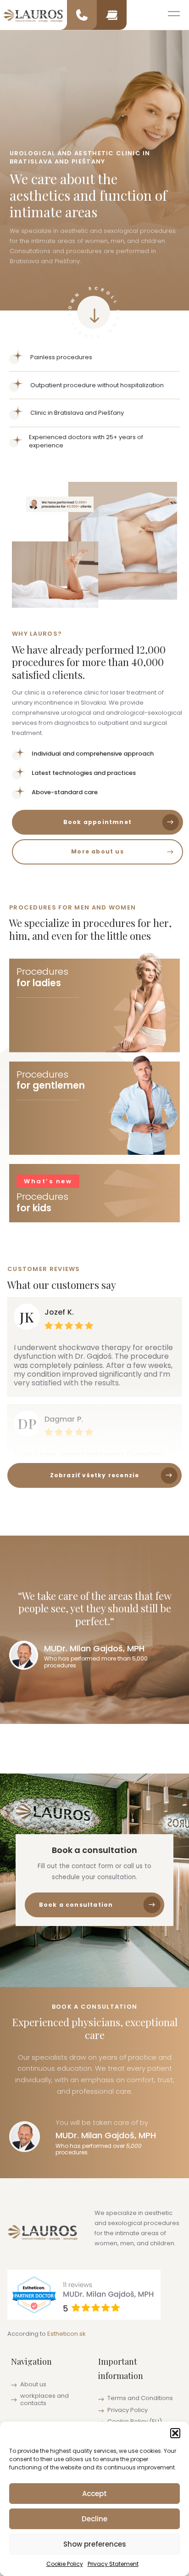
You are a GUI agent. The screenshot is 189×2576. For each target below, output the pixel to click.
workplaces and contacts (44, 2399)
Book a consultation (76, 1905)
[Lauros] (33, 15)
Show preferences (95, 2544)
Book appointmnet (97, 822)
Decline (94, 2519)
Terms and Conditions (140, 2398)
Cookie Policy (65, 2564)
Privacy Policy (128, 2410)
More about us (97, 851)
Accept (94, 2494)
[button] (175, 2433)
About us (33, 2384)
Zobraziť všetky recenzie (95, 1475)
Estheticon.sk (67, 2334)
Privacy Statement (113, 2564)
